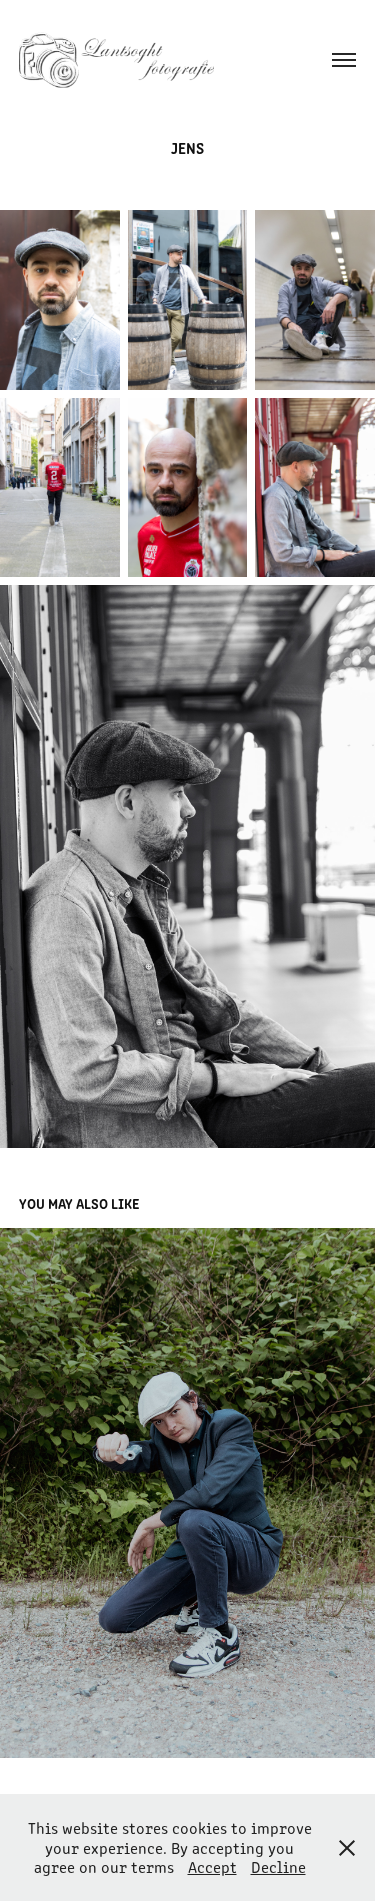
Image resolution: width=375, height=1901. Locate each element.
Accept (212, 1866)
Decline (278, 1866)
